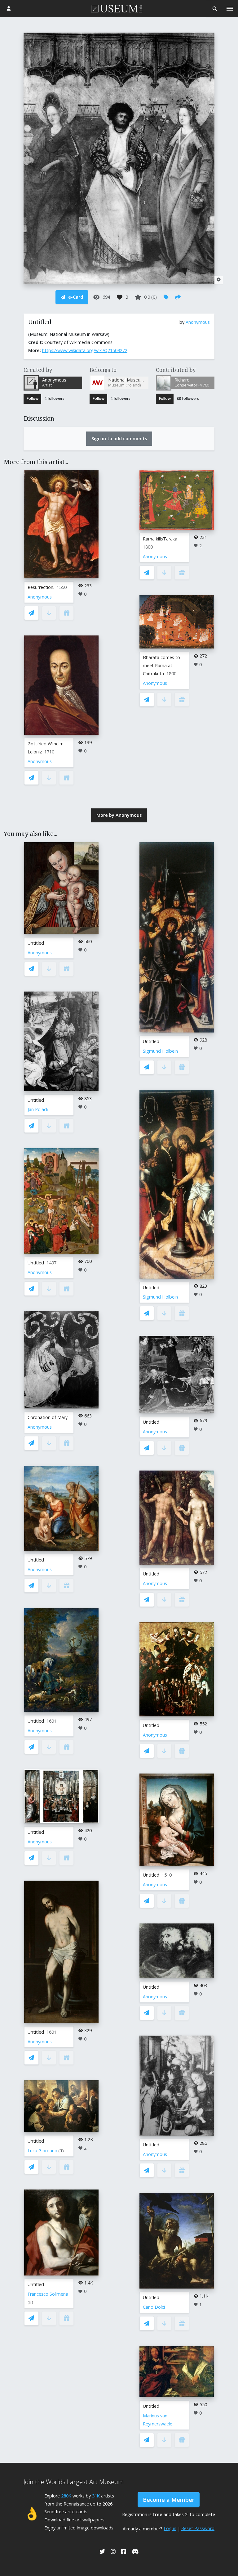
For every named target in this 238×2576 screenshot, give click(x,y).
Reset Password (198, 2528)
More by (119, 815)
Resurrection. (41, 587)
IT (61, 2151)
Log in (170, 2528)
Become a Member (169, 2500)
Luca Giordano (42, 2151)
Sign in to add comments (119, 438)
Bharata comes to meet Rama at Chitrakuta (161, 665)
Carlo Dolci (154, 2307)
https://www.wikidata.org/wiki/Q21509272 (85, 350)
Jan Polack (38, 1109)
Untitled (36, 943)
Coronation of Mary (48, 1417)
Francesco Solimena (48, 2294)
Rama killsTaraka (160, 539)
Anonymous (198, 322)
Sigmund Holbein (160, 1051)
